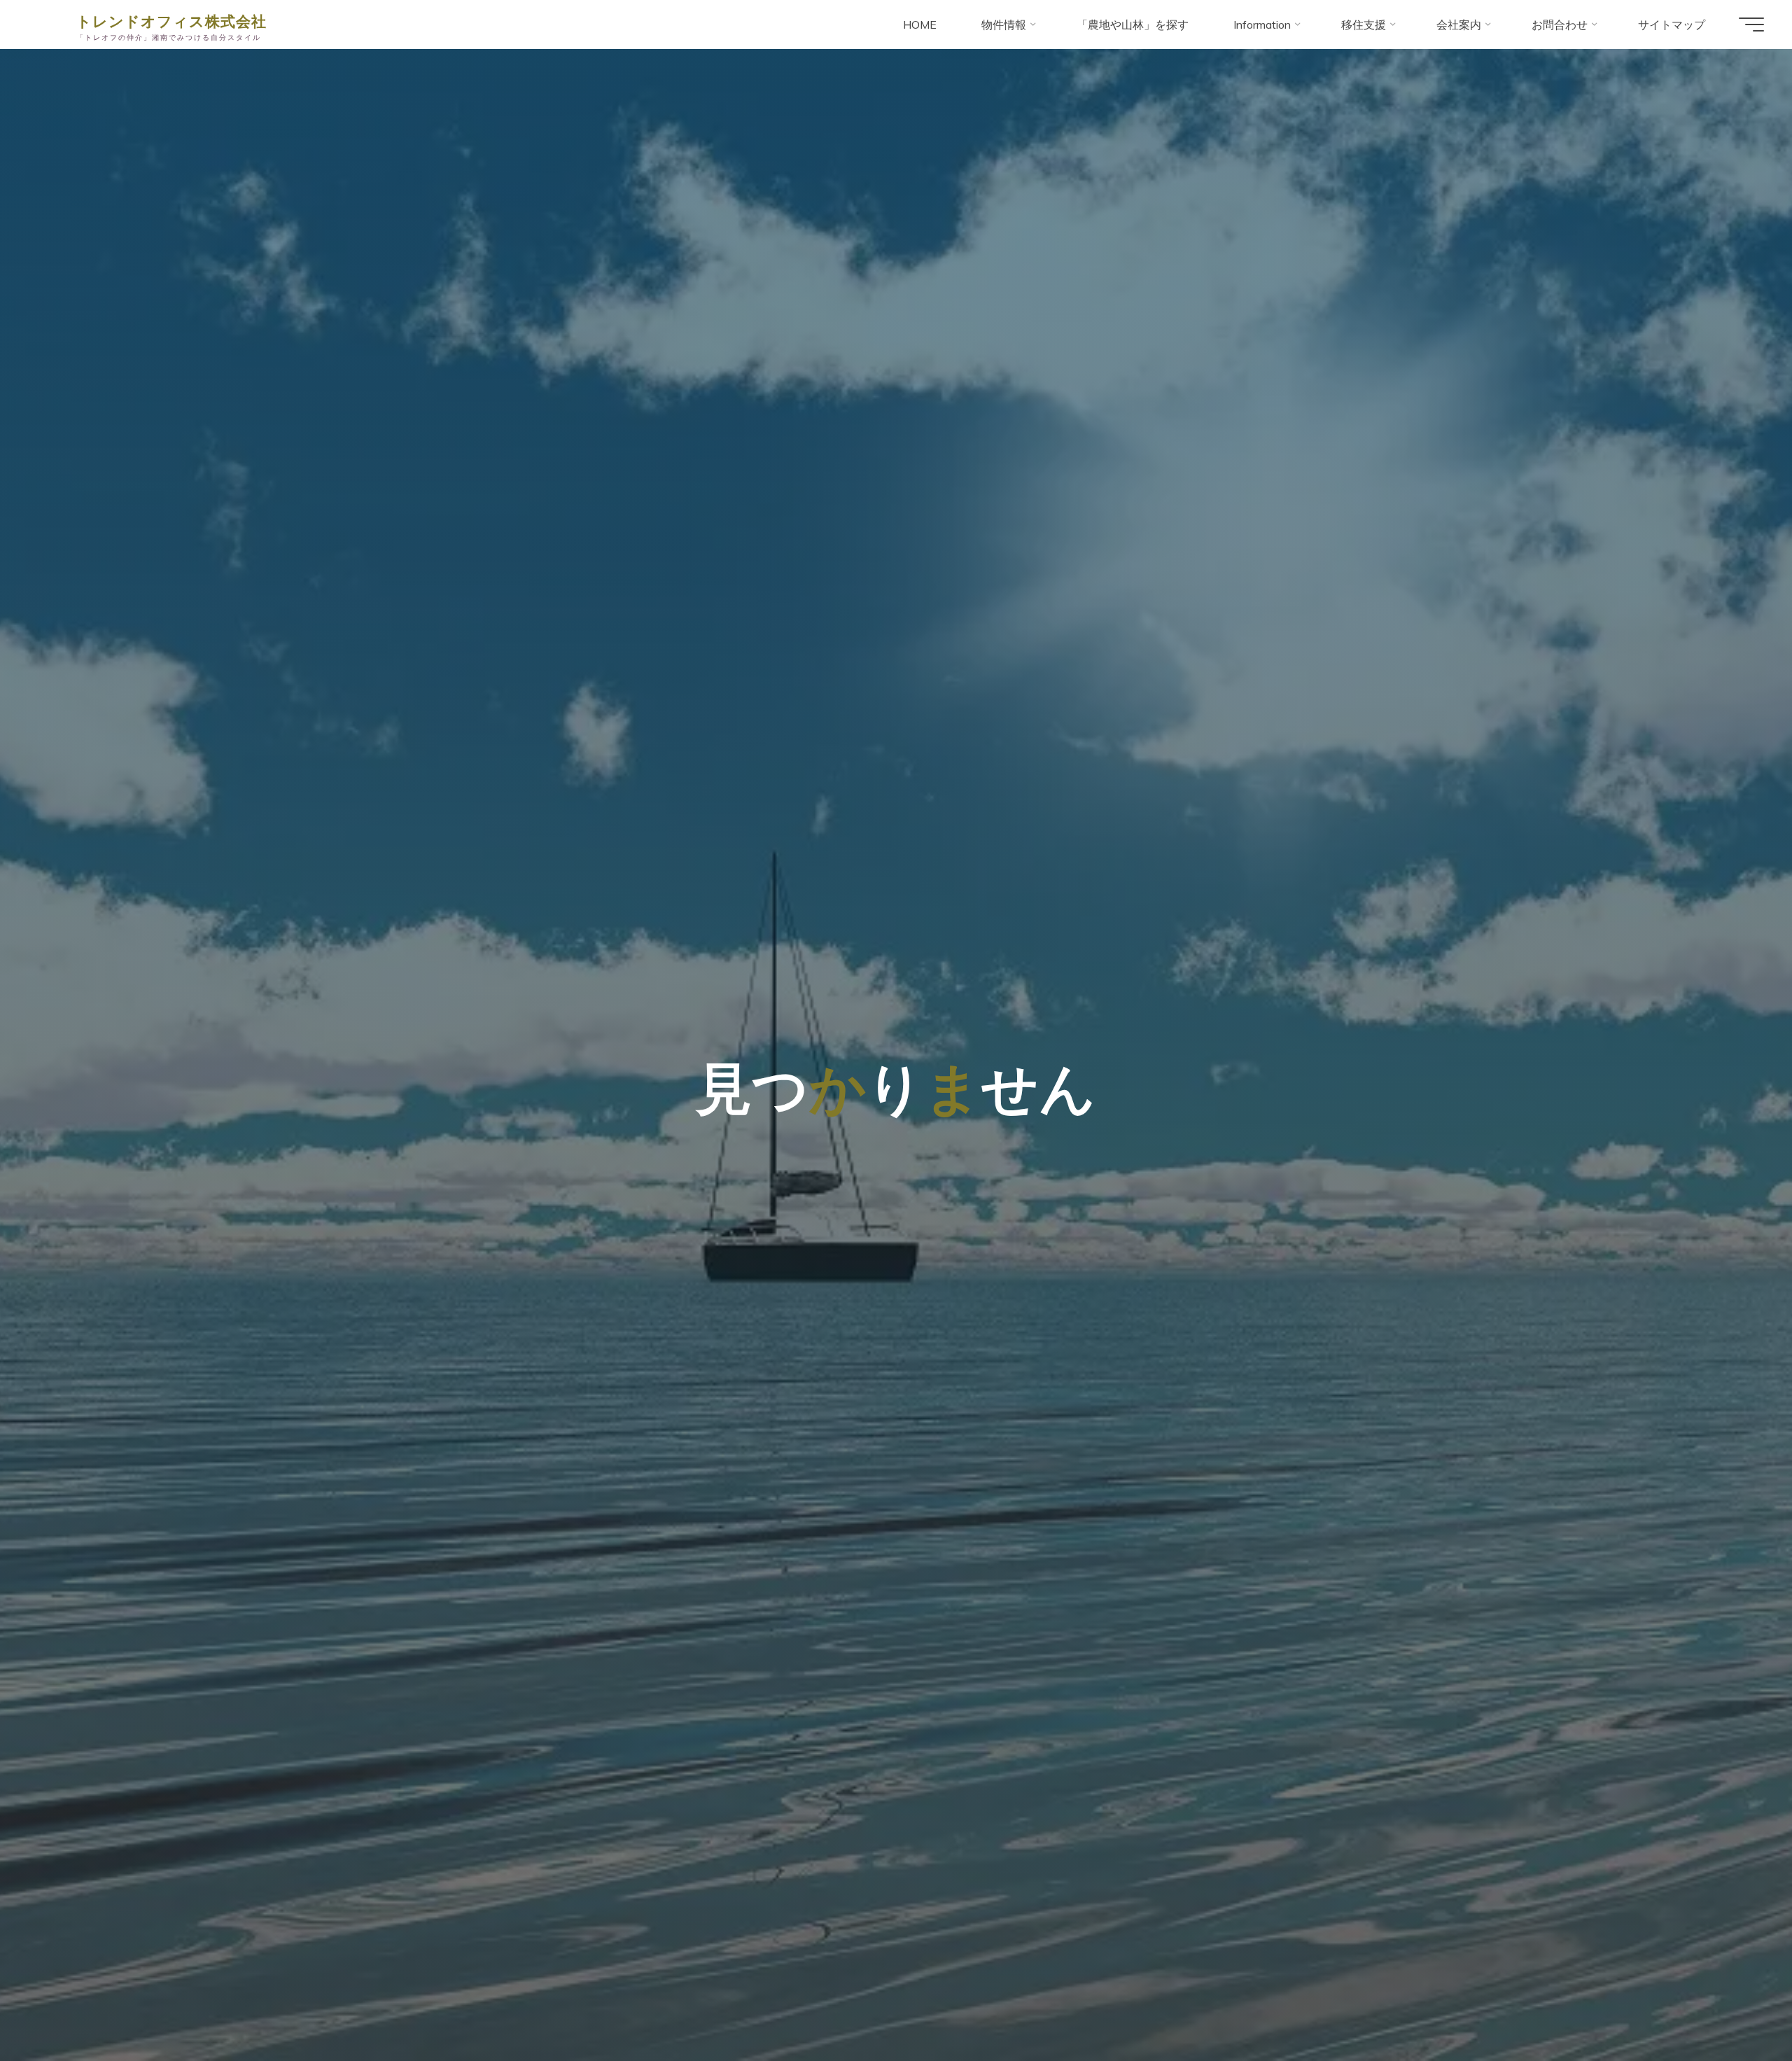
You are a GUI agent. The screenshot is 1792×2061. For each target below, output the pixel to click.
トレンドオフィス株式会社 (171, 20)
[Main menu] (1751, 25)
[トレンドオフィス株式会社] (47, 25)
